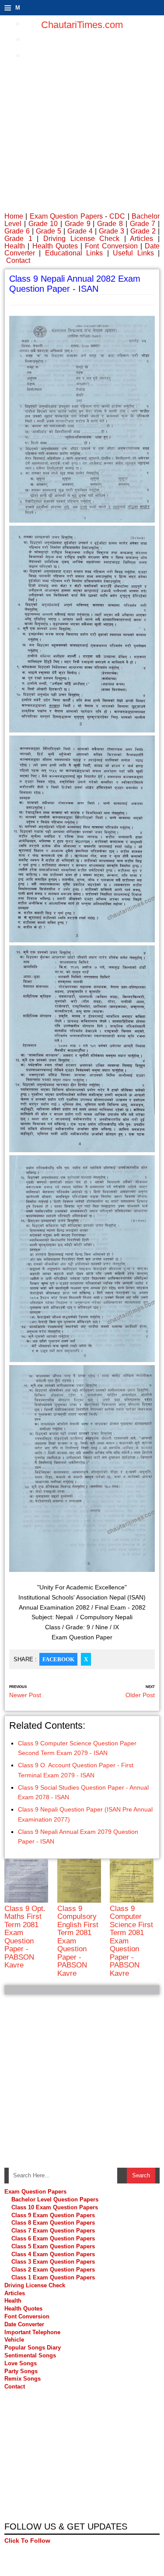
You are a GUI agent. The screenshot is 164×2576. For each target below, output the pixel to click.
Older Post (140, 1695)
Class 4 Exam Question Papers (54, 2254)
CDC (117, 216)
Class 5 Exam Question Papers (54, 2246)
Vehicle (14, 2340)
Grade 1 (18, 239)
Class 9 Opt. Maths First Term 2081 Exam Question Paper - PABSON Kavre (25, 1937)
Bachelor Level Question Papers (55, 2199)
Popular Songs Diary (33, 2348)
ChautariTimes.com (82, 25)
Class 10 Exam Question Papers (55, 2207)
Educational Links (74, 253)
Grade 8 (110, 224)
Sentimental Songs (30, 2355)
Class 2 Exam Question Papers (53, 2270)
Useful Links (133, 253)
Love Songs (21, 2363)
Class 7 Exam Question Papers (53, 2231)
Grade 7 (143, 224)
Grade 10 (43, 224)
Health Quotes (55, 246)
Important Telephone (32, 2332)
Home (14, 216)
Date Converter (24, 2324)
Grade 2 (143, 231)
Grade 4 (80, 231)
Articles (141, 239)
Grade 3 (112, 231)
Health (15, 246)
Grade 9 (78, 224)
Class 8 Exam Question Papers (53, 2223)
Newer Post (25, 1695)
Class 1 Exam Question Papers (53, 2277)
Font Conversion (111, 246)
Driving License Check (81, 239)
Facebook (58, 1659)
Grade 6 (17, 231)
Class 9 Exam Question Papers (53, 2215)
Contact (18, 260)
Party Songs (21, 2371)
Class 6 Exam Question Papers (53, 2238)
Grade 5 (49, 231)
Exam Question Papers (66, 216)
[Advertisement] (82, 122)
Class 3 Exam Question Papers (54, 2262)
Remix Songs (23, 2379)
